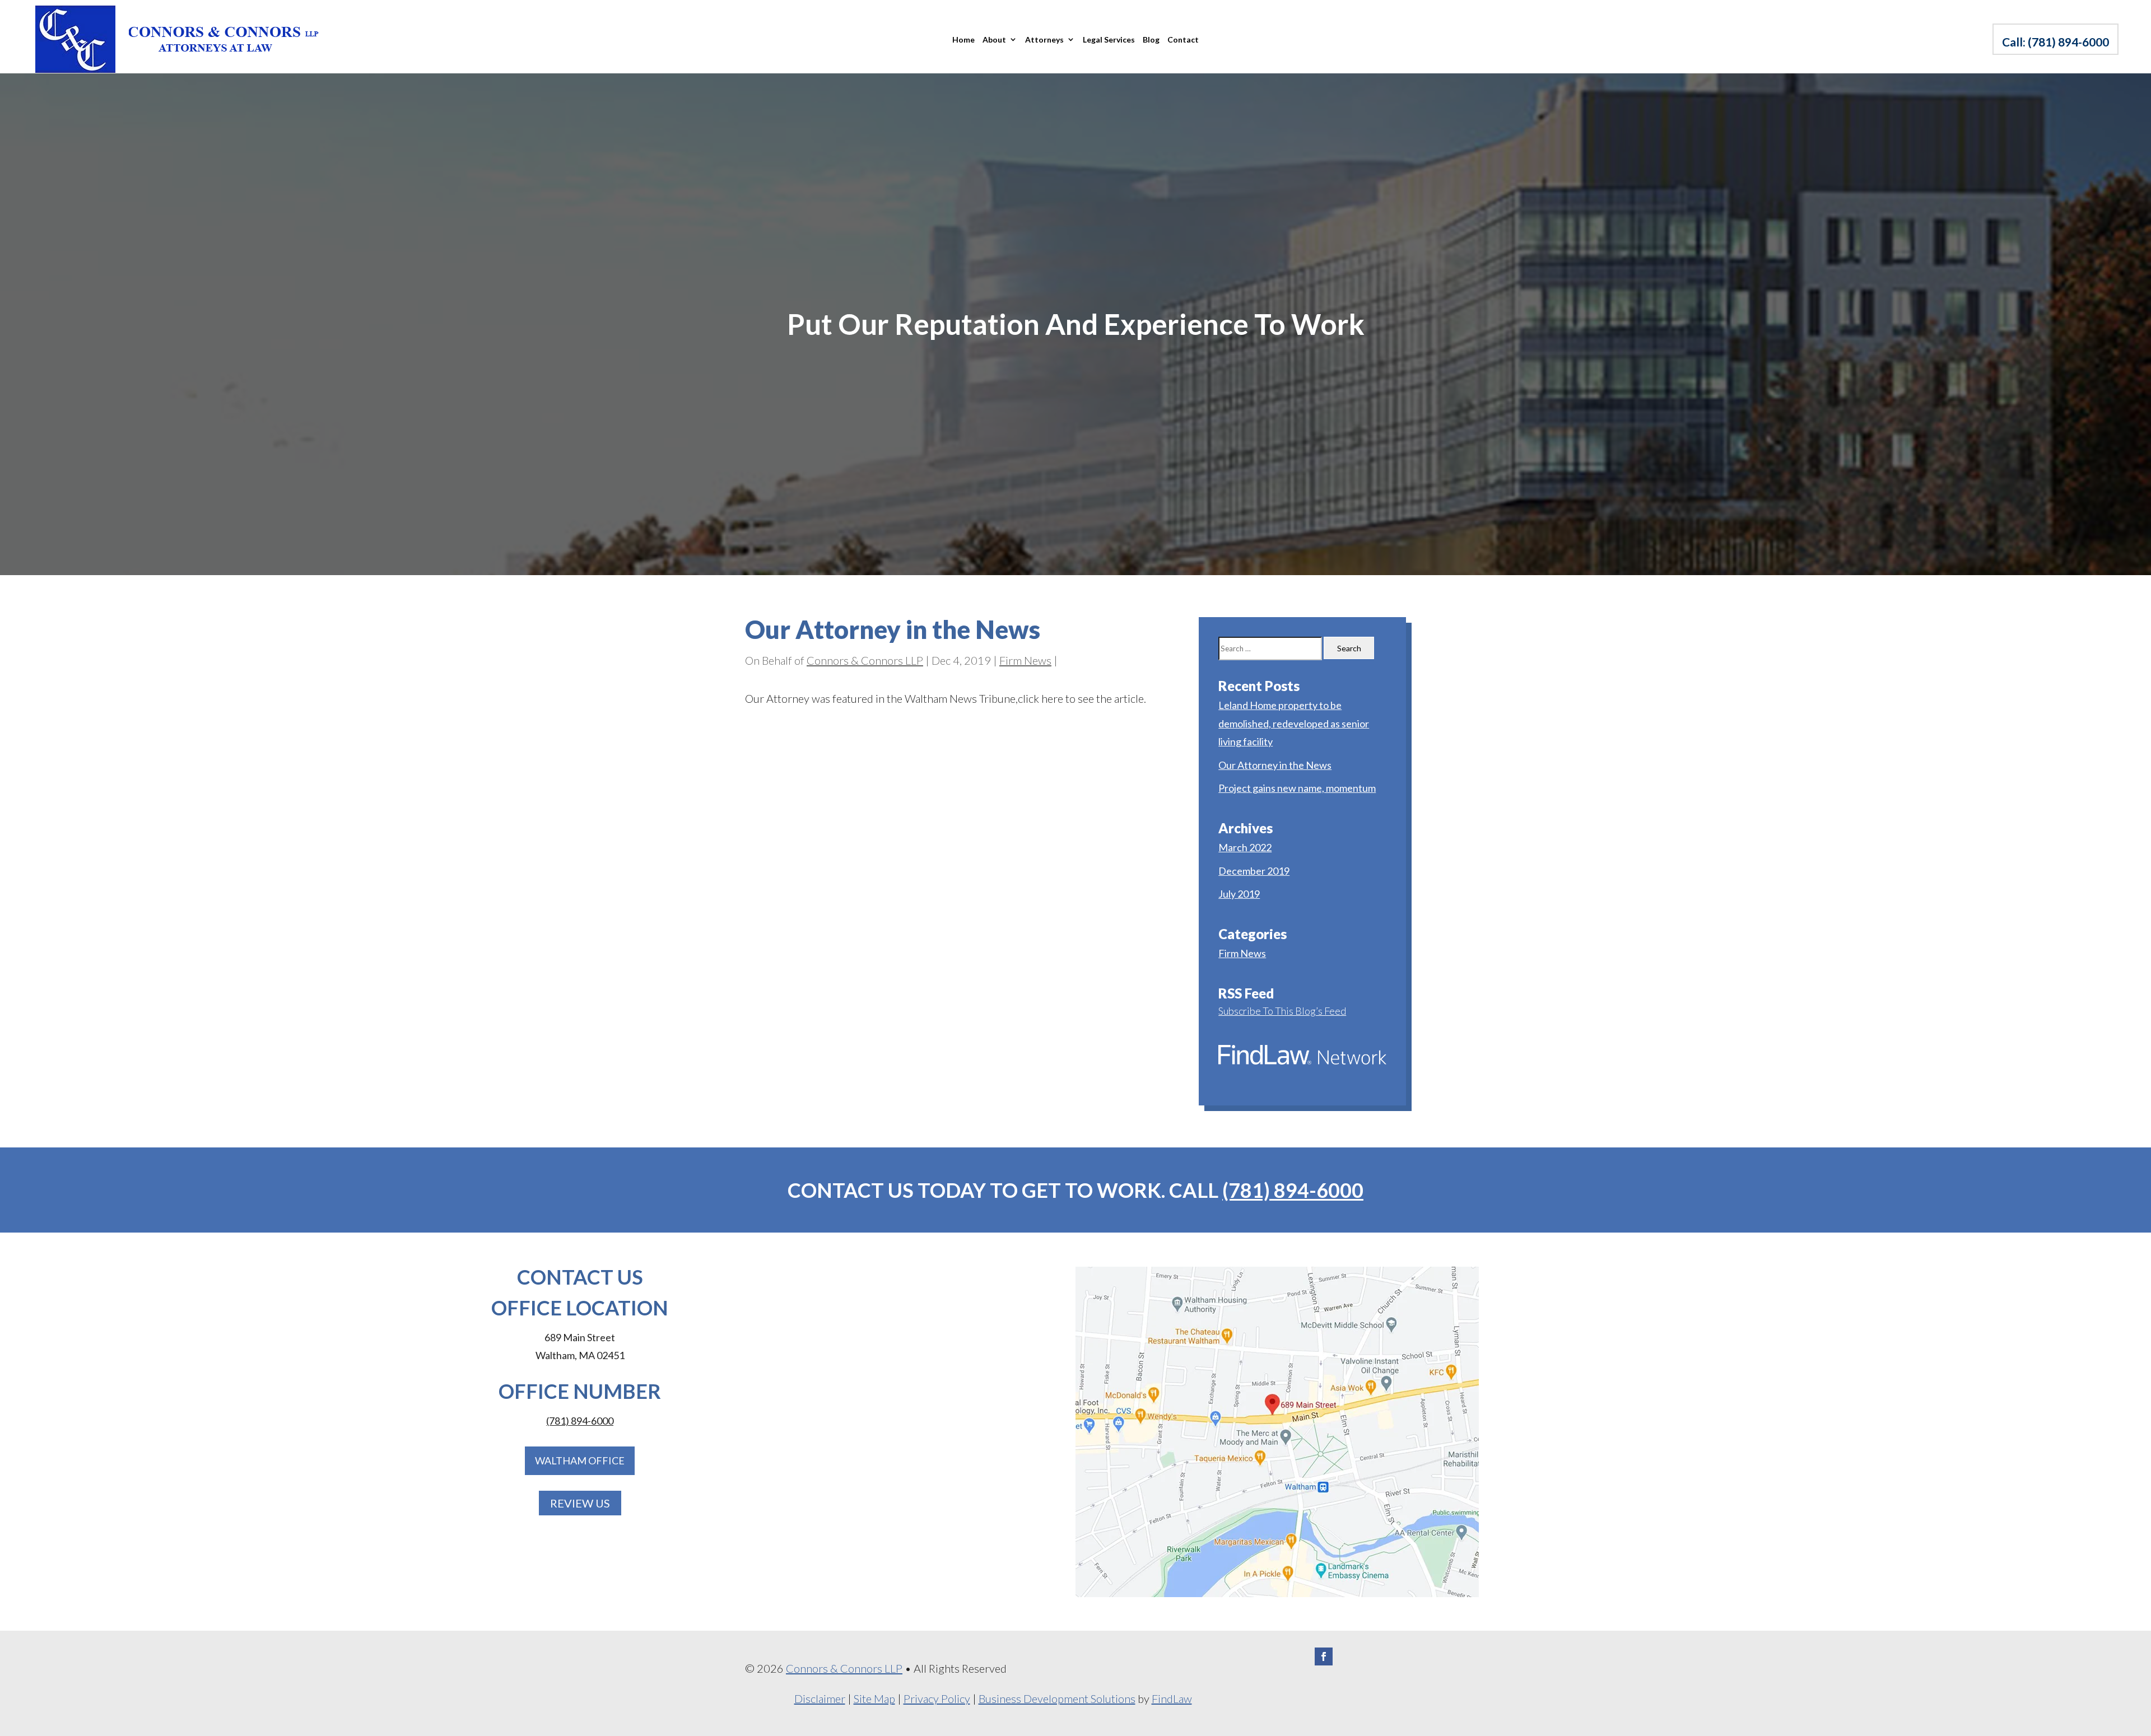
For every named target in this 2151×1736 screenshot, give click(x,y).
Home (963, 39)
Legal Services (1109, 39)
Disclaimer (820, 1698)
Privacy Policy (937, 1698)
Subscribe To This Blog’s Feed (1282, 1011)
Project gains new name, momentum (1297, 788)
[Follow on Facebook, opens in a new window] (1324, 1656)
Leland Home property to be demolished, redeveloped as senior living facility (1294, 723)
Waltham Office (580, 1460)
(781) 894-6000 (2068, 42)
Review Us (580, 1503)
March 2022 (1245, 847)
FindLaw (1172, 1698)
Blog (1151, 39)
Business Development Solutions (1057, 1698)
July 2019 (1239, 894)
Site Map (874, 1698)
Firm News (1025, 660)
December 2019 (1254, 871)
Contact (1183, 39)
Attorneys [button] (1044, 39)
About (994, 39)
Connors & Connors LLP (865, 660)
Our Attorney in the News (1275, 765)
